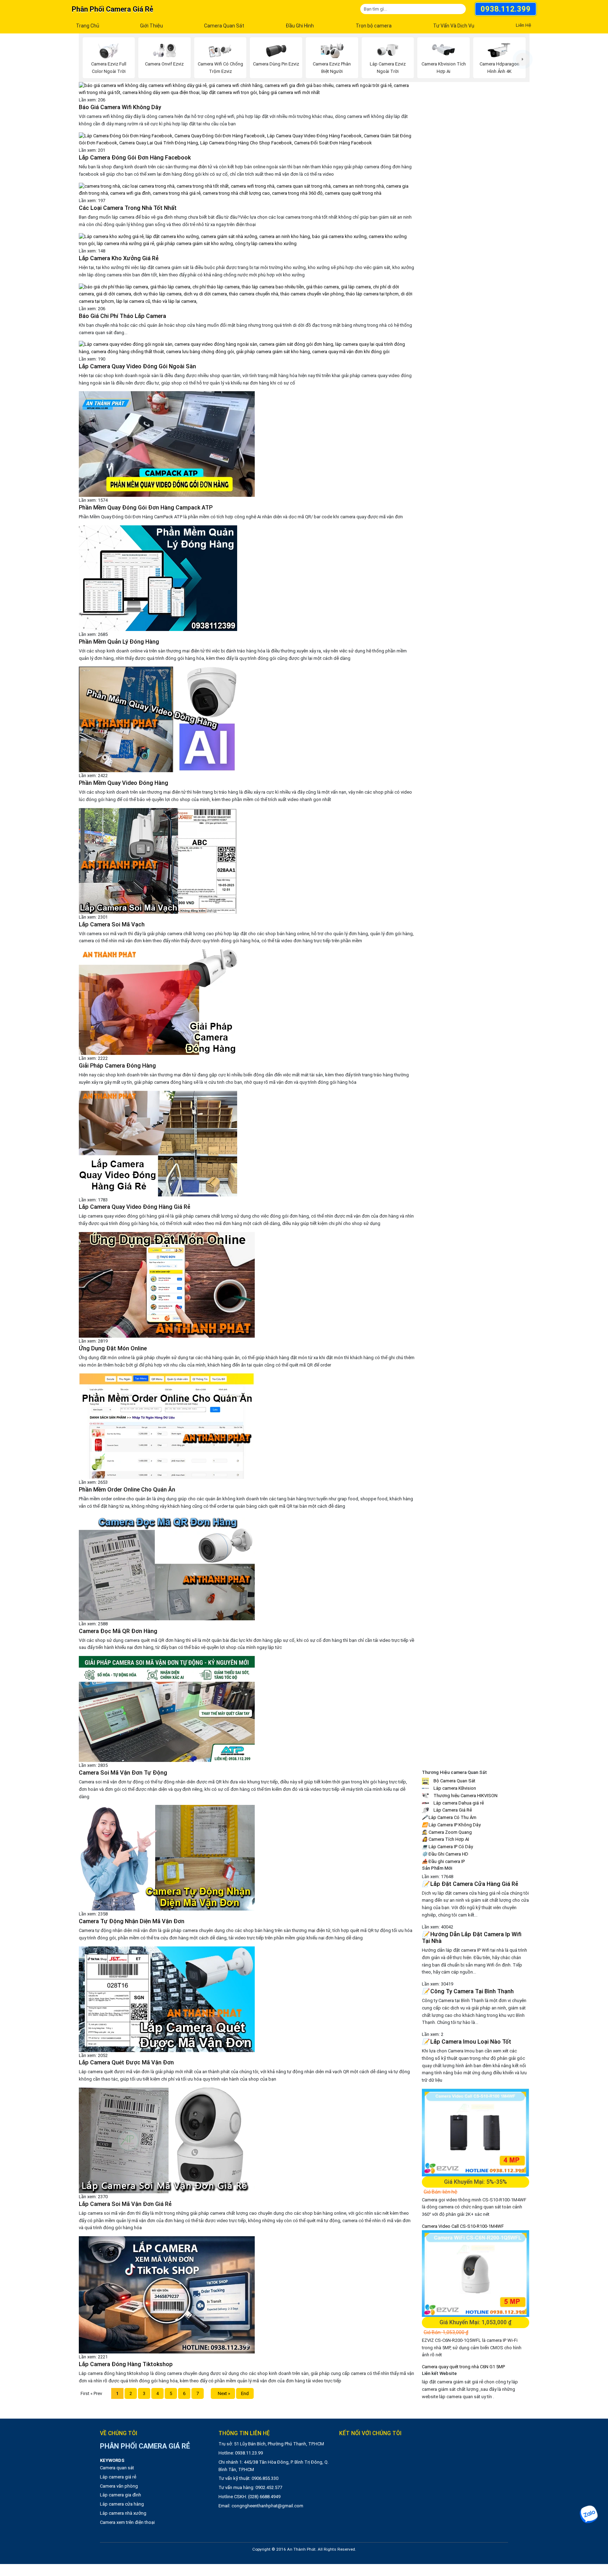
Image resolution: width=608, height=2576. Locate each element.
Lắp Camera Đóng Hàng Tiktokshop (126, 2364)
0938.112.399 (506, 9)
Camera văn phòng (119, 2486)
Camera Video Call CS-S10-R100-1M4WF (463, 2226)
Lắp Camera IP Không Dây (451, 1825)
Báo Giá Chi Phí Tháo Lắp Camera (122, 316)
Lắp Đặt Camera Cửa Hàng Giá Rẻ (470, 1884)
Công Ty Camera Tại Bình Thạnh (468, 1991)
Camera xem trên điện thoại (127, 2522)
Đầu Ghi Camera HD (445, 1854)
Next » (223, 2393)
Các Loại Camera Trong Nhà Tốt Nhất (128, 208)
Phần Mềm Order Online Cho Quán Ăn (127, 1490)
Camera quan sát (117, 2468)
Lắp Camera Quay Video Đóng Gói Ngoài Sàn (137, 366)
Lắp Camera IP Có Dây (447, 1847)
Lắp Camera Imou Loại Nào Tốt (467, 2042)
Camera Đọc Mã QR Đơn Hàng (118, 1631)
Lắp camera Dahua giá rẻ (458, 1803)
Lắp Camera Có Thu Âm (449, 1817)
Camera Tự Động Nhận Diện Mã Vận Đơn (132, 1921)
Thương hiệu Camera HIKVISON (465, 1796)
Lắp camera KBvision (454, 1788)
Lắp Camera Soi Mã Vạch (112, 924)
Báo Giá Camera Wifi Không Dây (120, 107)
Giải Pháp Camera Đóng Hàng (117, 1066)
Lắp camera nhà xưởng (123, 2513)
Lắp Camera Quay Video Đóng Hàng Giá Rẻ (135, 1207)
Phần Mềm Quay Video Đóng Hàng (123, 783)
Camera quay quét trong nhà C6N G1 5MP (463, 2367)
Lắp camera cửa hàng (122, 2504)
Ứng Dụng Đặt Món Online (113, 1348)
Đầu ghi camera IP (443, 1861)
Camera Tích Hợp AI (445, 1839)
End (245, 2393)
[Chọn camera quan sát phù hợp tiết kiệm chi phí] (523, 59)
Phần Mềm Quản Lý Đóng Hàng (119, 642)
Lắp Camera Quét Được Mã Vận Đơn (126, 2062)
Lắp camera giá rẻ (118, 2477)
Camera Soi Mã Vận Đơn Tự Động (123, 1773)
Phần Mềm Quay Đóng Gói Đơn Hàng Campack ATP (146, 508)
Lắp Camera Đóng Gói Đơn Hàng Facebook (135, 158)
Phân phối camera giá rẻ (112, 9)
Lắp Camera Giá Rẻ (452, 1810)
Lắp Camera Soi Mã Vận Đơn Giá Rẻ (125, 2204)
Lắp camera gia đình (121, 2495)
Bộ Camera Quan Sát (454, 1781)
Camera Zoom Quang (447, 1832)
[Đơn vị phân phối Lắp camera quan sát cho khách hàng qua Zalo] (588, 2514)
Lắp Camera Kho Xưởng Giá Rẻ (119, 258)
